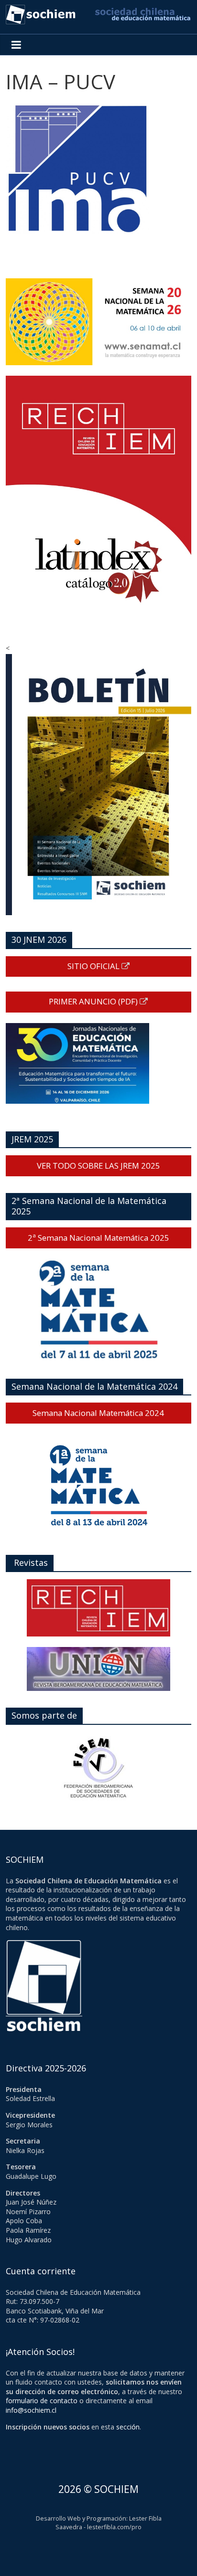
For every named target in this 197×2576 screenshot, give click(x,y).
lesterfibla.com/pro (114, 2527)
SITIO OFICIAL (94, 966)
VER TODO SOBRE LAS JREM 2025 (98, 1166)
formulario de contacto (42, 2401)
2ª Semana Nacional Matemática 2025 (98, 1238)
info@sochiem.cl (31, 2410)
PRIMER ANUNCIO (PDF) (94, 1001)
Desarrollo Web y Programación (81, 2518)
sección (128, 2427)
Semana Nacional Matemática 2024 (98, 1413)
